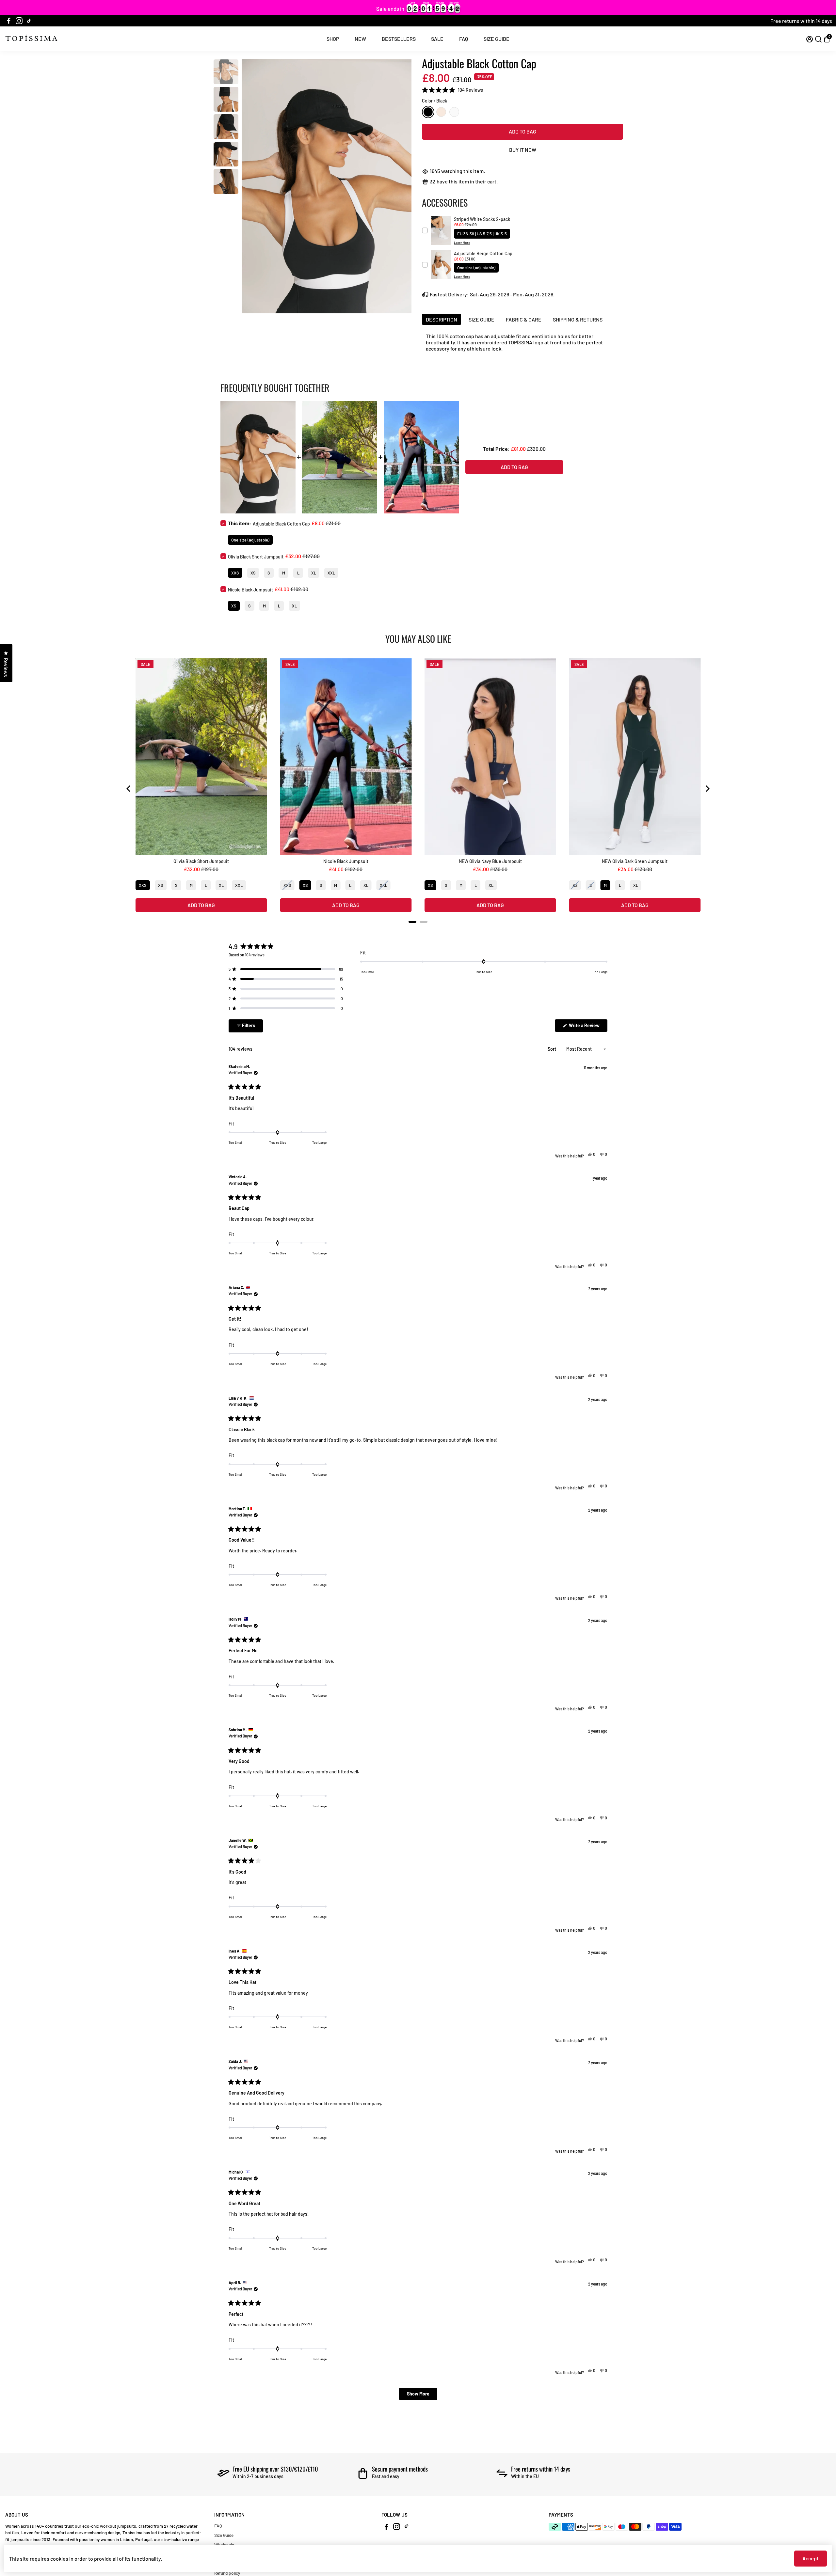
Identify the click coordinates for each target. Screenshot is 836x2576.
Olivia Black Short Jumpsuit (256, 557)
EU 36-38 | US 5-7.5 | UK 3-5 (482, 234)
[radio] (428, 112)
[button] (452, 90)
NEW (360, 39)
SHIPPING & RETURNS (578, 319)
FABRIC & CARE (524, 319)
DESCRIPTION (442, 319)
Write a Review (588, 1027)
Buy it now (523, 150)
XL (314, 573)
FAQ (464, 39)
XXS (235, 573)
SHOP (333, 39)
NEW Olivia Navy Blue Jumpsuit (490, 861)
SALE (437, 39)
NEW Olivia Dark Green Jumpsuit (635, 861)
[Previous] (129, 789)
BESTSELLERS (399, 39)
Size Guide (224, 2535)
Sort (552, 1049)
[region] (418, 8)
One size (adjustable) (476, 268)
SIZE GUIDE (497, 39)
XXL (331, 573)
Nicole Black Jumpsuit (250, 590)
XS (253, 573)
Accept (811, 2558)
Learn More (462, 243)
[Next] (707, 789)
